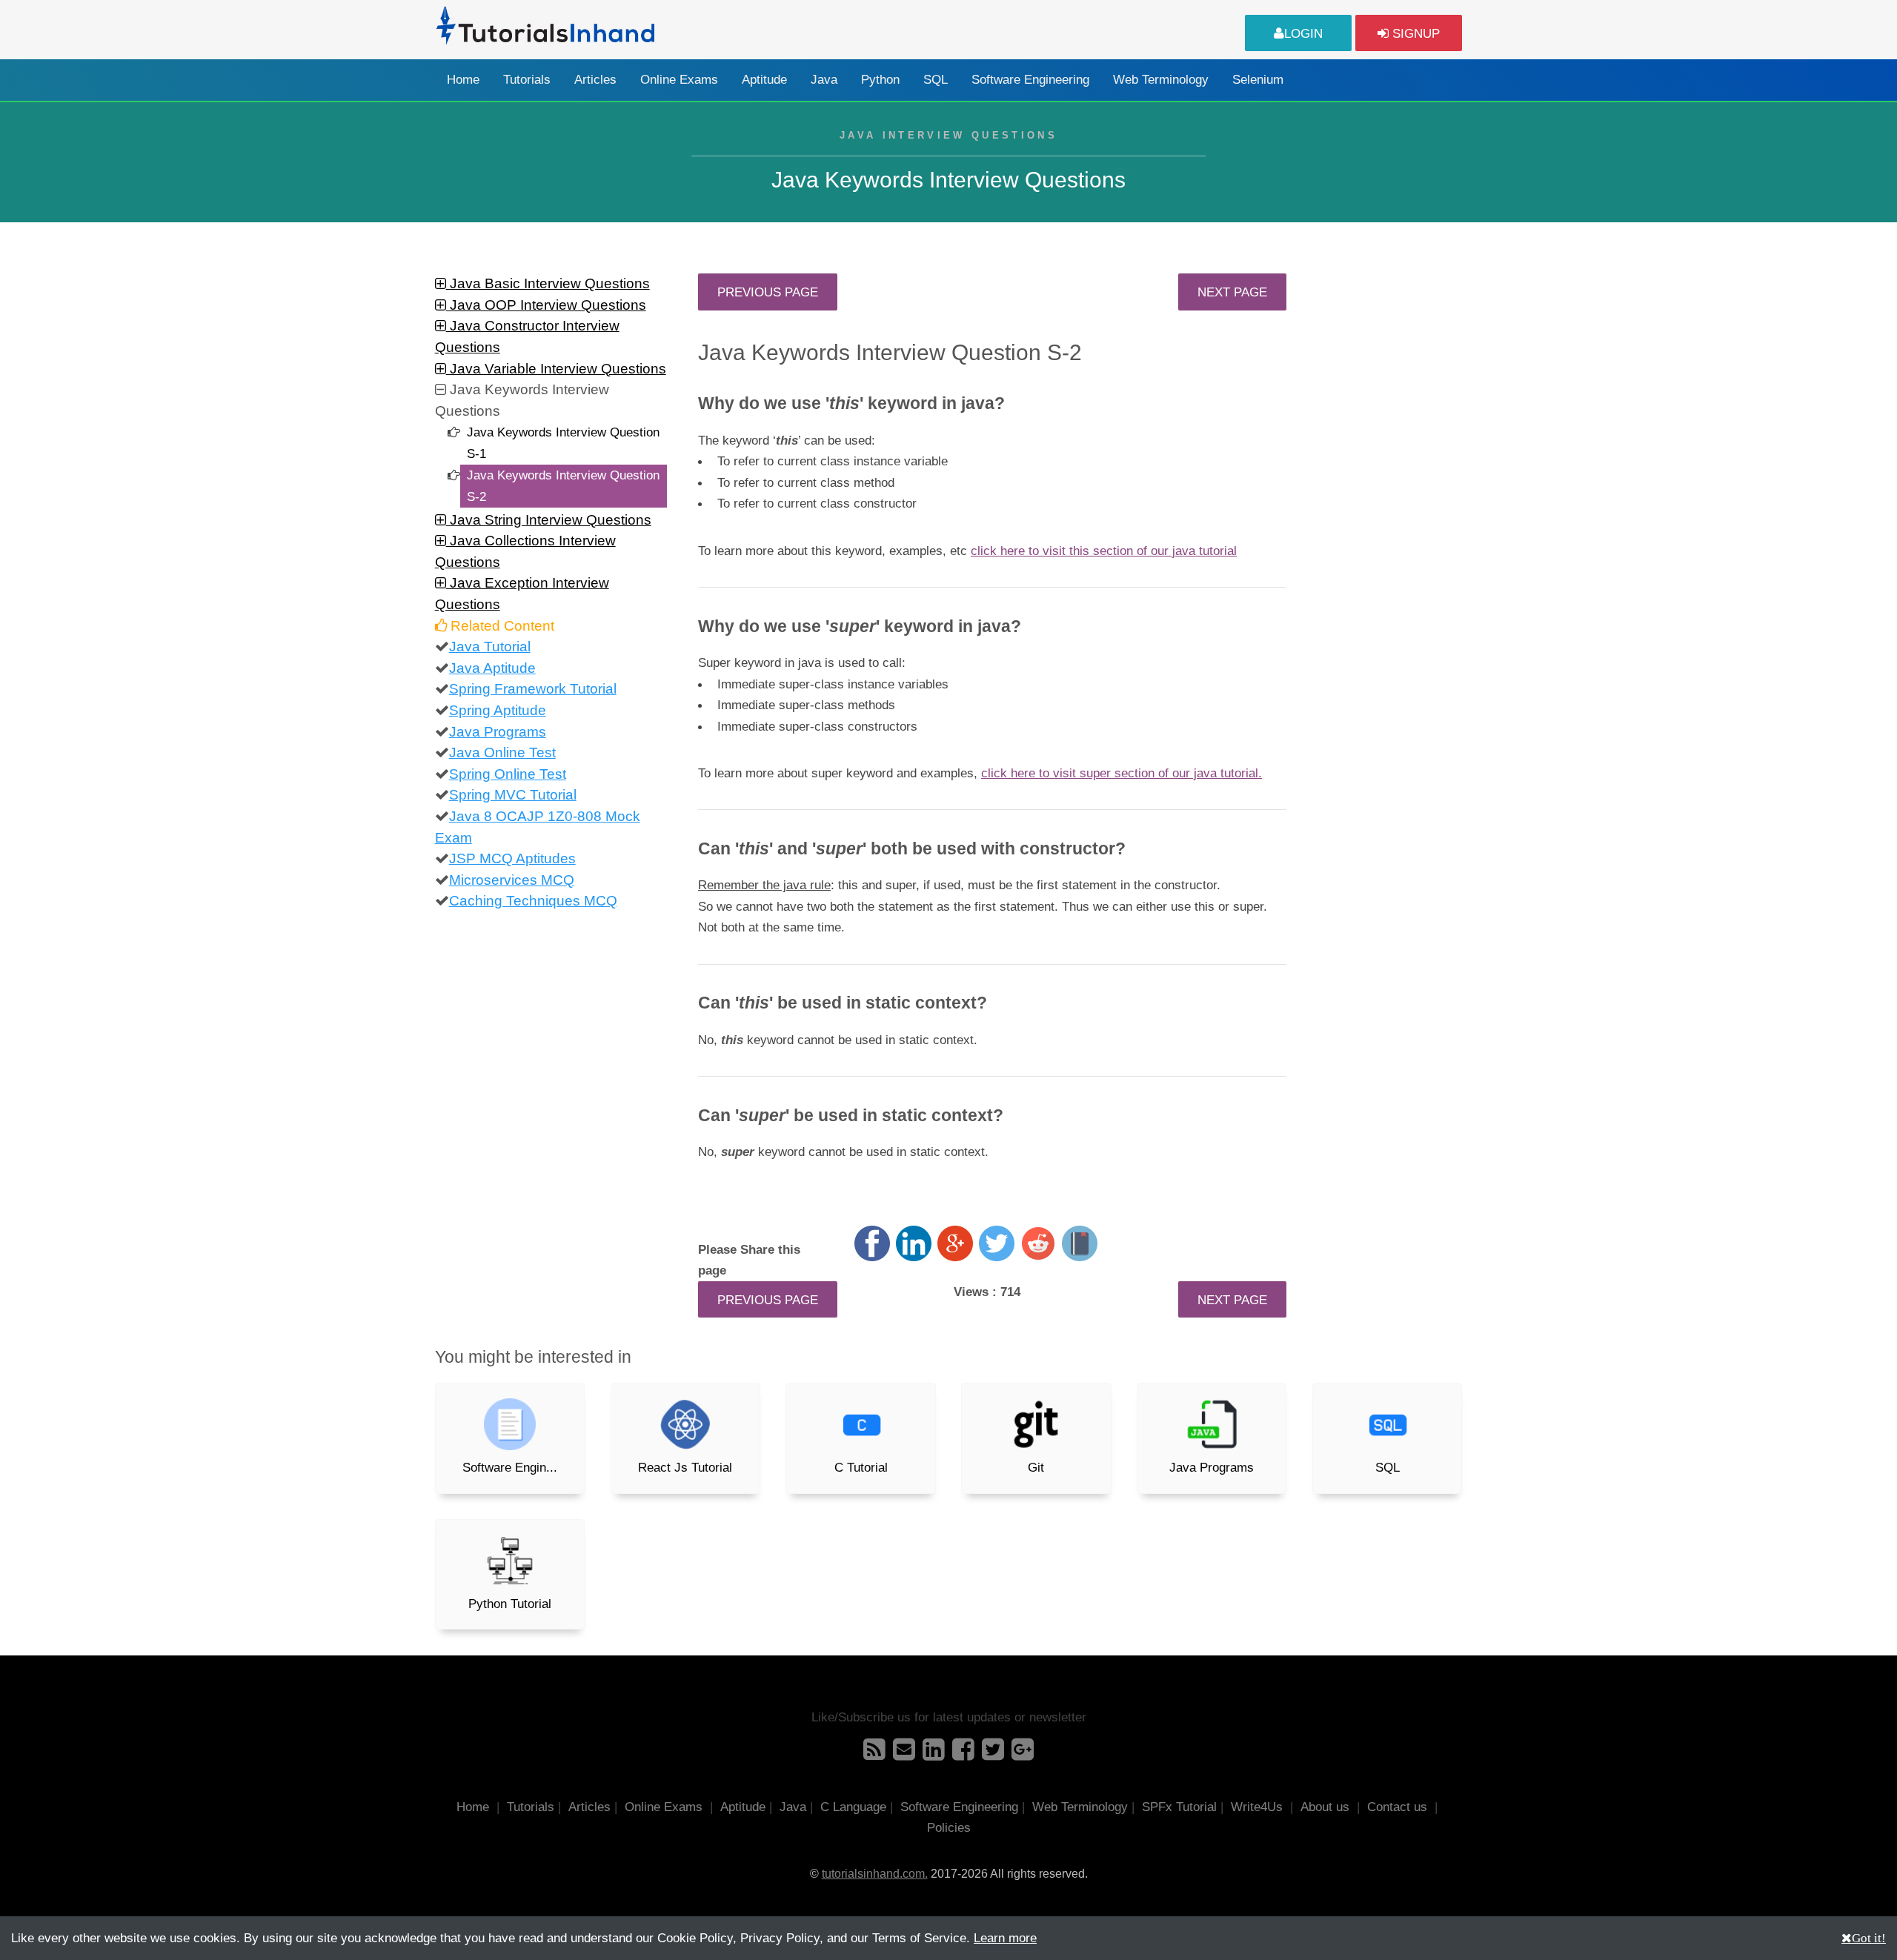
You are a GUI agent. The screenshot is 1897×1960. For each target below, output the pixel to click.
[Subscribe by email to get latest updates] (904, 1754)
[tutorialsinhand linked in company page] (934, 1754)
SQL (936, 80)
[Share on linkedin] (914, 1243)
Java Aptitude (492, 668)
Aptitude (764, 80)
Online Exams (679, 80)
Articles (595, 80)
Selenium (1258, 80)
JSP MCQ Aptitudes (512, 858)
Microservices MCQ (512, 880)
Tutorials (527, 80)
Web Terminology (1161, 80)
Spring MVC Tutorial (513, 795)
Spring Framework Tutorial (533, 689)
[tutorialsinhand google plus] (1023, 1754)
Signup (1414, 33)
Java (824, 80)
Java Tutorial (490, 647)
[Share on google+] (955, 1243)
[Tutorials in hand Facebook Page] (963, 1754)
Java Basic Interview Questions (548, 283)
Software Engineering (1030, 80)
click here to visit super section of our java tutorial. (1122, 773)
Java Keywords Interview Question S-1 (563, 443)
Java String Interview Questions (549, 520)
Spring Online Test (508, 774)
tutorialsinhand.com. (875, 1874)
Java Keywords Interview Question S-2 (563, 486)
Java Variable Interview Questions (556, 369)
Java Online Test (502, 753)
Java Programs (498, 732)
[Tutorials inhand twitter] (993, 1754)
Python (880, 80)
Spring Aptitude (498, 710)
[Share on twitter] (997, 1243)
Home (463, 80)
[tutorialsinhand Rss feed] (874, 1754)
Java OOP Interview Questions (546, 305)
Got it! (1869, 1937)
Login (1303, 33)
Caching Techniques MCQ (533, 901)
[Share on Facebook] (872, 1243)
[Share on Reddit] (1038, 1243)
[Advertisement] (1387, 496)
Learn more (1005, 1938)
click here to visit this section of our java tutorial (1104, 551)
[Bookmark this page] (1080, 1243)
